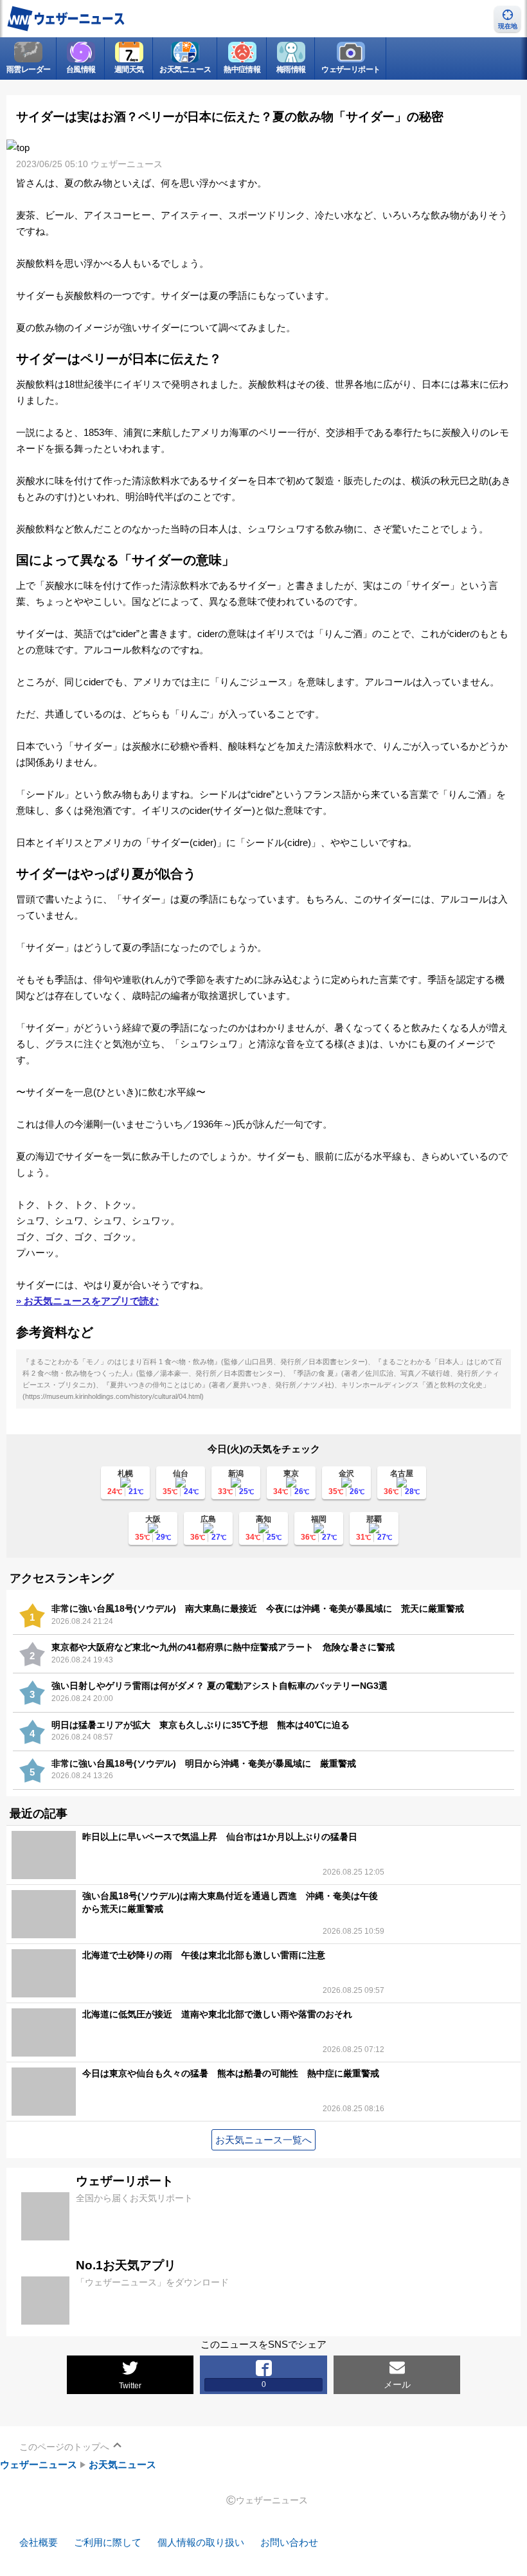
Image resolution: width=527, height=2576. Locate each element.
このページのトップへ (64, 2447)
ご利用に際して (108, 2542)
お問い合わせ (289, 2542)
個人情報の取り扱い (201, 2542)
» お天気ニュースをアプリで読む (87, 1301)
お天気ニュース (122, 2464)
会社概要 (39, 2542)
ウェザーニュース (39, 2464)
